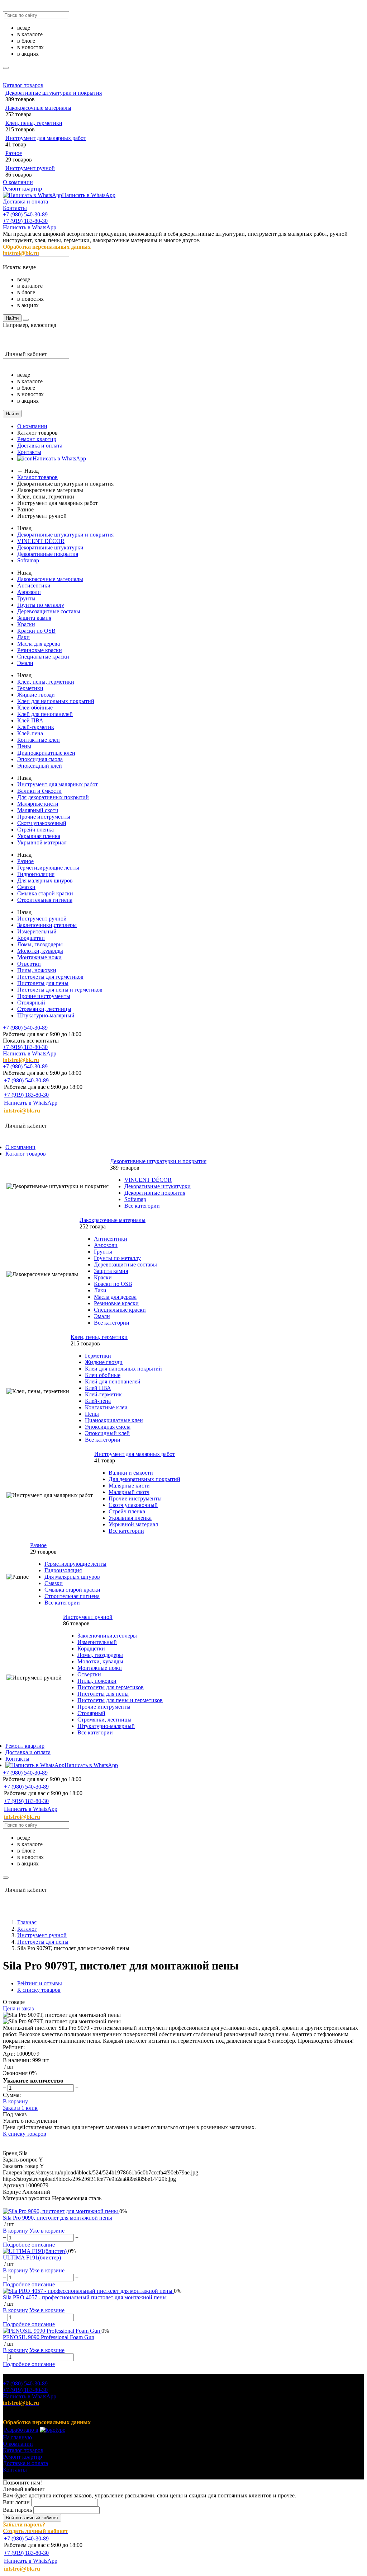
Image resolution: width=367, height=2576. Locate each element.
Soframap (28, 560)
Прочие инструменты (44, 817)
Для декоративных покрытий (53, 797)
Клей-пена (30, 733)
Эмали (25, 663)
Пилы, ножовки (37, 970)
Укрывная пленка (39, 836)
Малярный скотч (38, 810)
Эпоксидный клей (40, 766)
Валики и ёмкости (39, 791)
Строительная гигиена (45, 900)
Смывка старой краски (45, 893)
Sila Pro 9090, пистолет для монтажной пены (58, 2218)
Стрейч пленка (35, 830)
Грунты (26, 598)
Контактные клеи (39, 740)
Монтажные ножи (39, 957)
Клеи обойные (35, 708)
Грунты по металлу (41, 605)
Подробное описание (29, 2245)
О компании (18, 182)
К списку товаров (25, 2134)
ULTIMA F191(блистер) (32, 2257)
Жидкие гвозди (36, 695)
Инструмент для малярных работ (46, 138)
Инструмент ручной (30, 168)
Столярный (31, 1003)
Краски (26, 624)
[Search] (26, 320)
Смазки (26, 887)
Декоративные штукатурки (50, 547)
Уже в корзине (47, 2231)
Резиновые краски (40, 650)
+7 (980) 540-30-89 (25, 214)
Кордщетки (31, 938)
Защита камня (34, 618)
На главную (17, 2437)
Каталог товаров (23, 85)
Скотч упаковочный (42, 823)
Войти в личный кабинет (32, 2518)
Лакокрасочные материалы (38, 108)
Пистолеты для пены (43, 983)
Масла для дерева (39, 644)
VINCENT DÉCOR (41, 541)
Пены (24, 746)
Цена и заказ (18, 2008)
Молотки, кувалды (40, 951)
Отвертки (29, 964)
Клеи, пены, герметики (34, 123)
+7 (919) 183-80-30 (25, 221)
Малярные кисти (38, 804)
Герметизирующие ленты (48, 868)
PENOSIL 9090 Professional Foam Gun (49, 2337)
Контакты (15, 208)
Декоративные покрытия (48, 554)
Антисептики (34, 586)
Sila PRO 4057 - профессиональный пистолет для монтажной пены (85, 2297)
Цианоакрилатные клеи (46, 753)
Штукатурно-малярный (46, 1015)
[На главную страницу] (92, 1118)
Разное (14, 153)
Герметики (30, 688)
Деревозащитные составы (49, 611)
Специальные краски (43, 657)
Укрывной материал (42, 842)
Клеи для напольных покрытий (56, 701)
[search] (6, 68)
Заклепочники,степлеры (47, 925)
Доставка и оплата (25, 202)
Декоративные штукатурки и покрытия (54, 93)
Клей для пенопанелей (45, 714)
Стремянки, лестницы (44, 1009)
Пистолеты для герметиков (50, 977)
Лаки (23, 637)
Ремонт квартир (22, 189)
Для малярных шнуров (45, 880)
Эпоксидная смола (40, 759)
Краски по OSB (36, 631)
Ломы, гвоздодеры (40, 944)
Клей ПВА (30, 720)
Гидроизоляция (36, 874)
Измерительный (37, 931)
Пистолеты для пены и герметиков (60, 990)
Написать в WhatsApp (89, 195)
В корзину (15, 2101)
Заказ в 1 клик (20, 2108)
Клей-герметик (36, 727)
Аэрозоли (29, 592)
